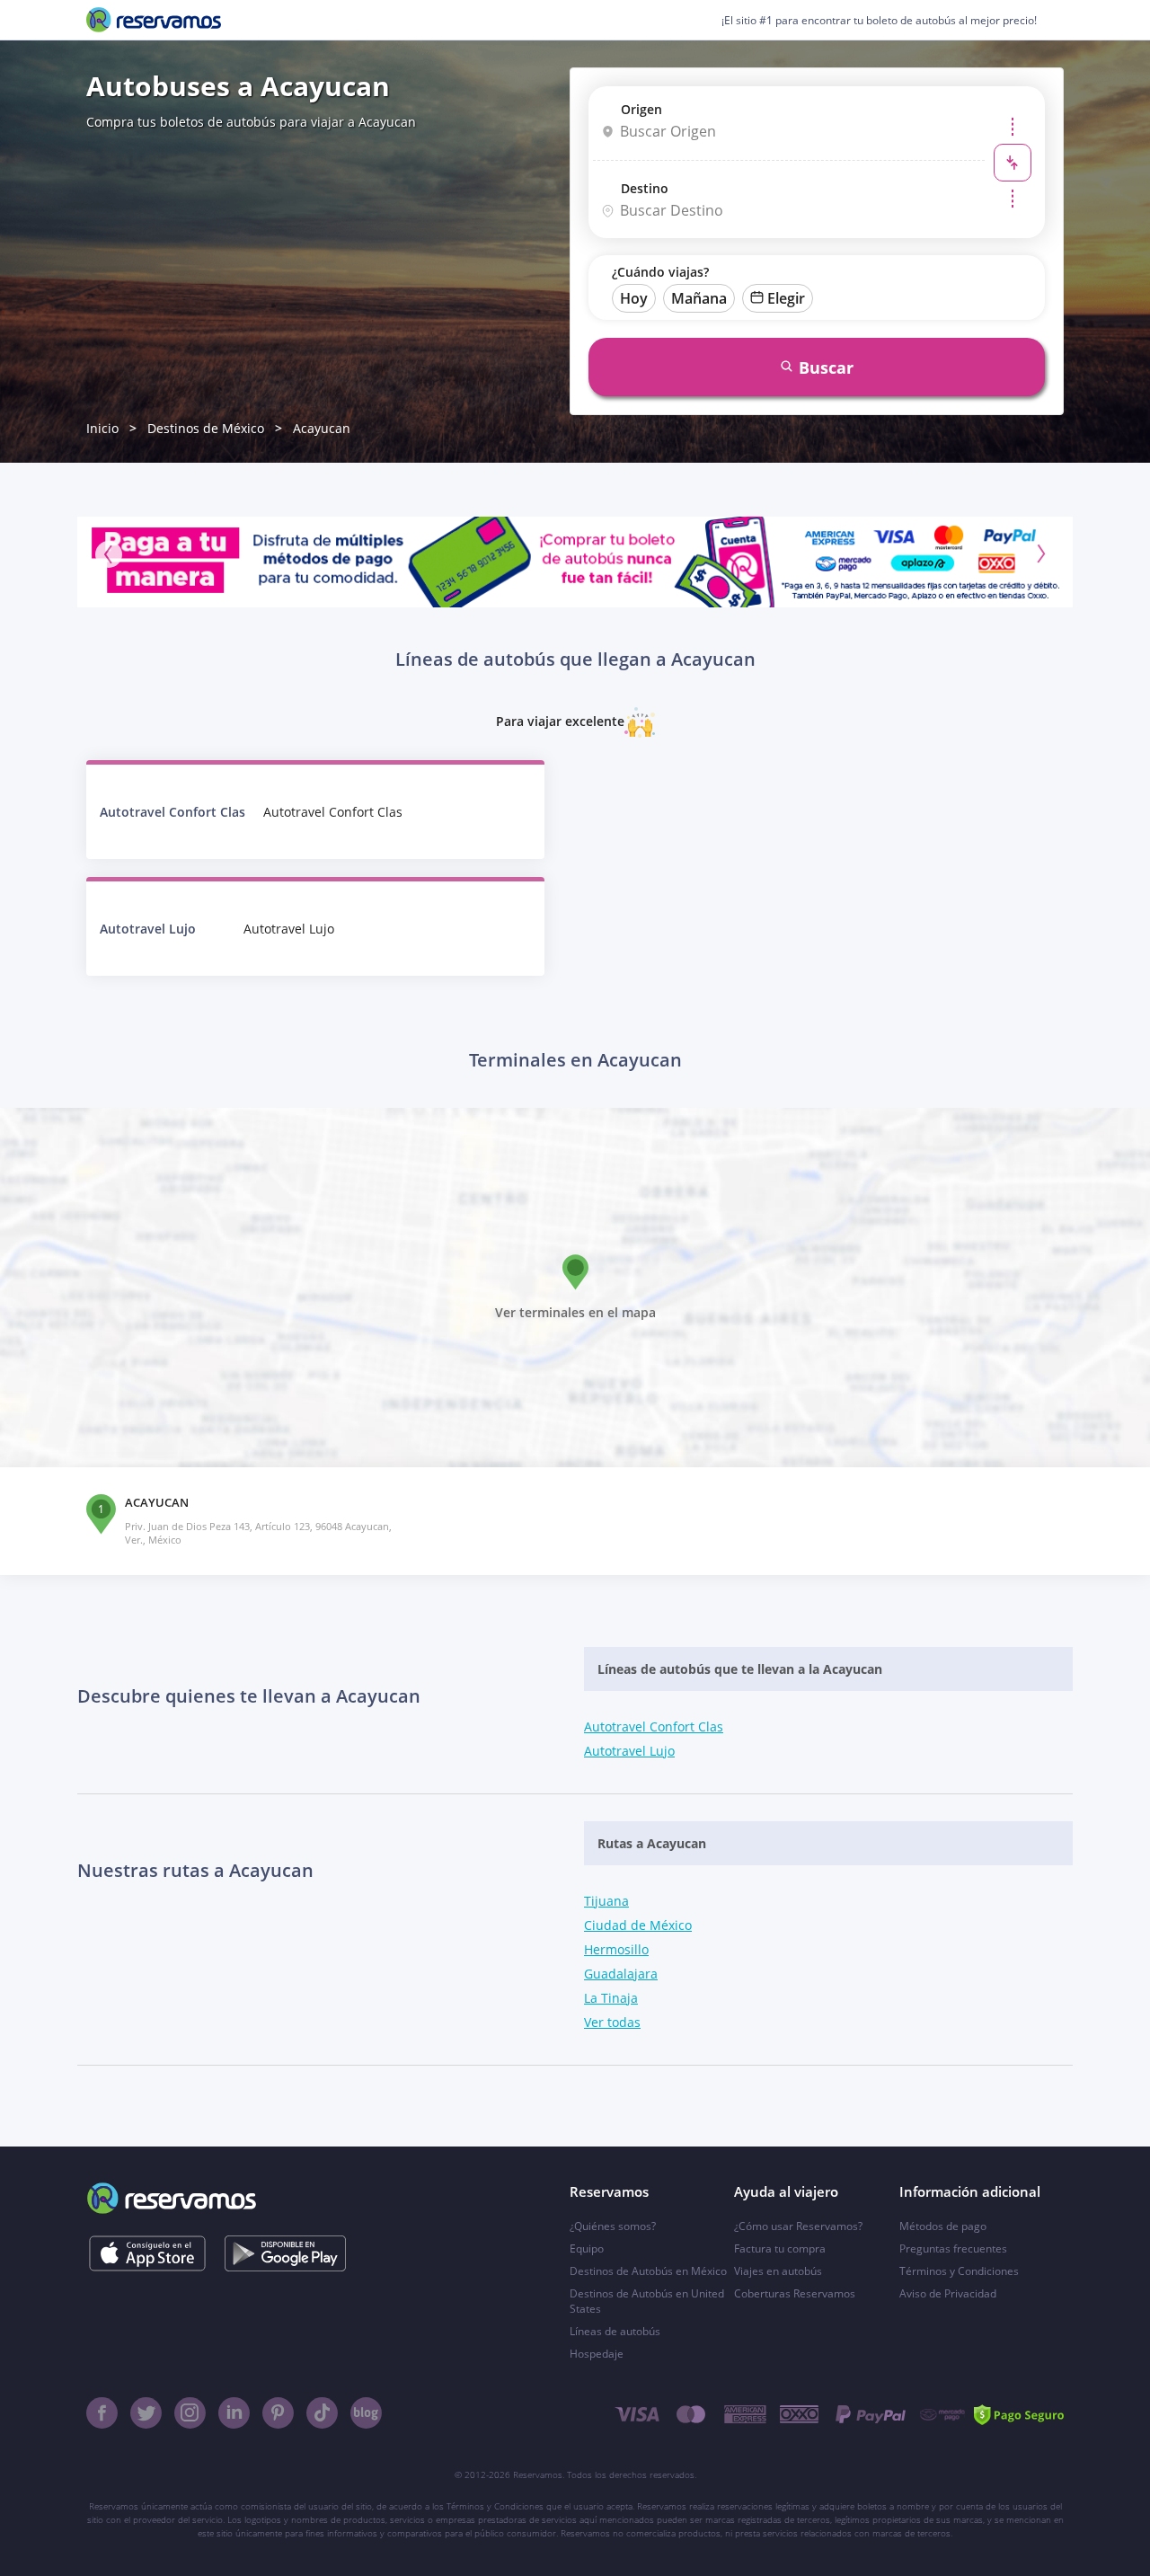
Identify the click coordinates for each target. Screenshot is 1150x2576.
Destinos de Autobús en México (648, 2271)
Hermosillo (616, 1949)
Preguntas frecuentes (953, 2248)
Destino (645, 188)
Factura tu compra (780, 2248)
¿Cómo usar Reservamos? (798, 2226)
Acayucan (322, 428)
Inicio (102, 428)
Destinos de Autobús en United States (647, 2301)
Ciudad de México (638, 1925)
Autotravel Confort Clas (654, 1726)
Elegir (786, 298)
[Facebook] (102, 2413)
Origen (641, 109)
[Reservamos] (154, 20)
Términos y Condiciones (959, 2271)
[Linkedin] (234, 2413)
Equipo (587, 2248)
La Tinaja (611, 1998)
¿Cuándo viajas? (660, 272)
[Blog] (366, 2413)
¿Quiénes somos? (613, 2226)
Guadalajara (621, 1974)
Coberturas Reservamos (795, 2293)
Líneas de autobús (615, 2331)
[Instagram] (190, 2413)
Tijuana (606, 1901)
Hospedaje (597, 2354)
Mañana (699, 298)
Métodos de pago (943, 2226)
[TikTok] (322, 2413)
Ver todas (612, 2022)
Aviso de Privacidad (948, 2293)
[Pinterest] (278, 2413)
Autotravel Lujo (629, 1751)
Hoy (634, 298)
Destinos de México (206, 428)
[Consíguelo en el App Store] (147, 2253)
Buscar (826, 367)
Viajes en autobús (778, 2271)
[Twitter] (146, 2413)
